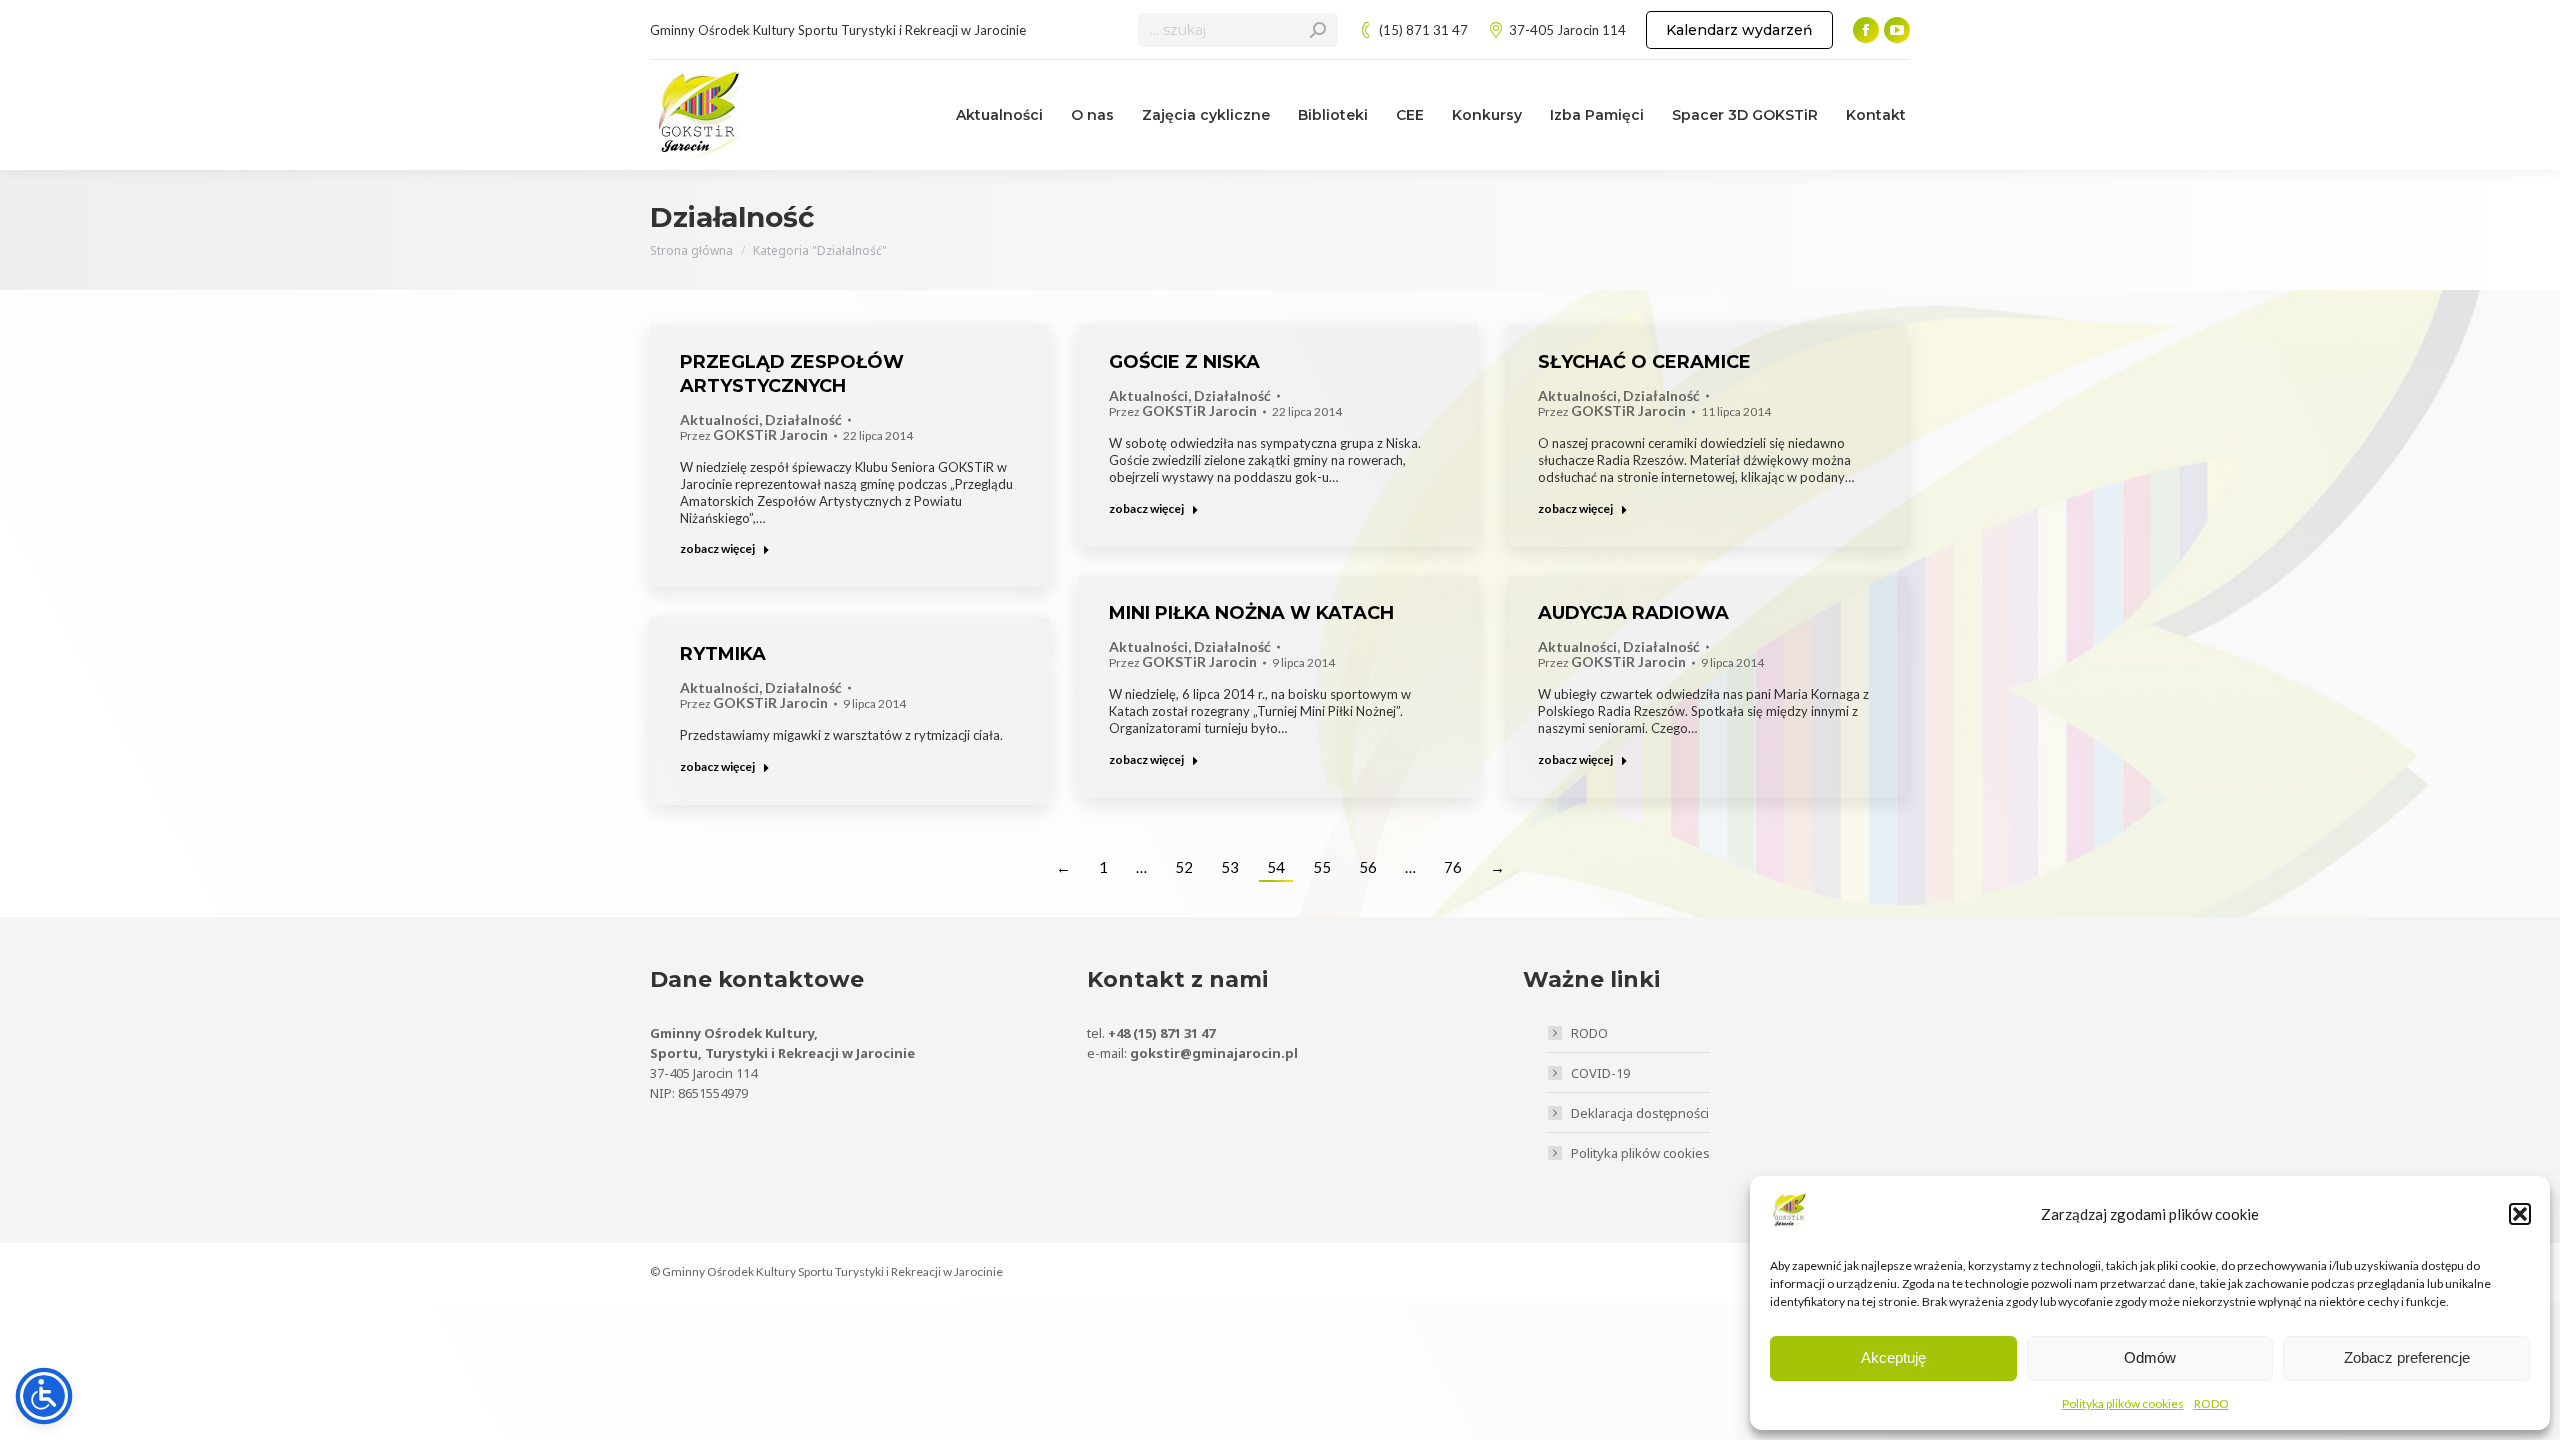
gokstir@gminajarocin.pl (1214, 1053)
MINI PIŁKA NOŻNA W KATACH (1251, 613)
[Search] (1318, 30)
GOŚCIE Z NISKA (1184, 362)
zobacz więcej (717, 548)
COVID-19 (1600, 1073)
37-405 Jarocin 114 (1567, 30)
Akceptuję (1893, 1357)
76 (1453, 867)
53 (1230, 867)
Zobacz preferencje (2407, 1357)
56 (1368, 867)
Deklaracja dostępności (1640, 1113)
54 (1276, 867)
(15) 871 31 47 (1423, 30)
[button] (2520, 1214)
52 (1184, 867)
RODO (2211, 1403)
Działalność (803, 420)
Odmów (2150, 1357)
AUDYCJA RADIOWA (1633, 613)
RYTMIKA (723, 654)
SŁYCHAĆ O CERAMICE (1644, 362)
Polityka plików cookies (2123, 1403)
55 (1322, 867)
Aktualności (719, 420)
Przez (754, 435)
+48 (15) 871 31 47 (1161, 1033)
